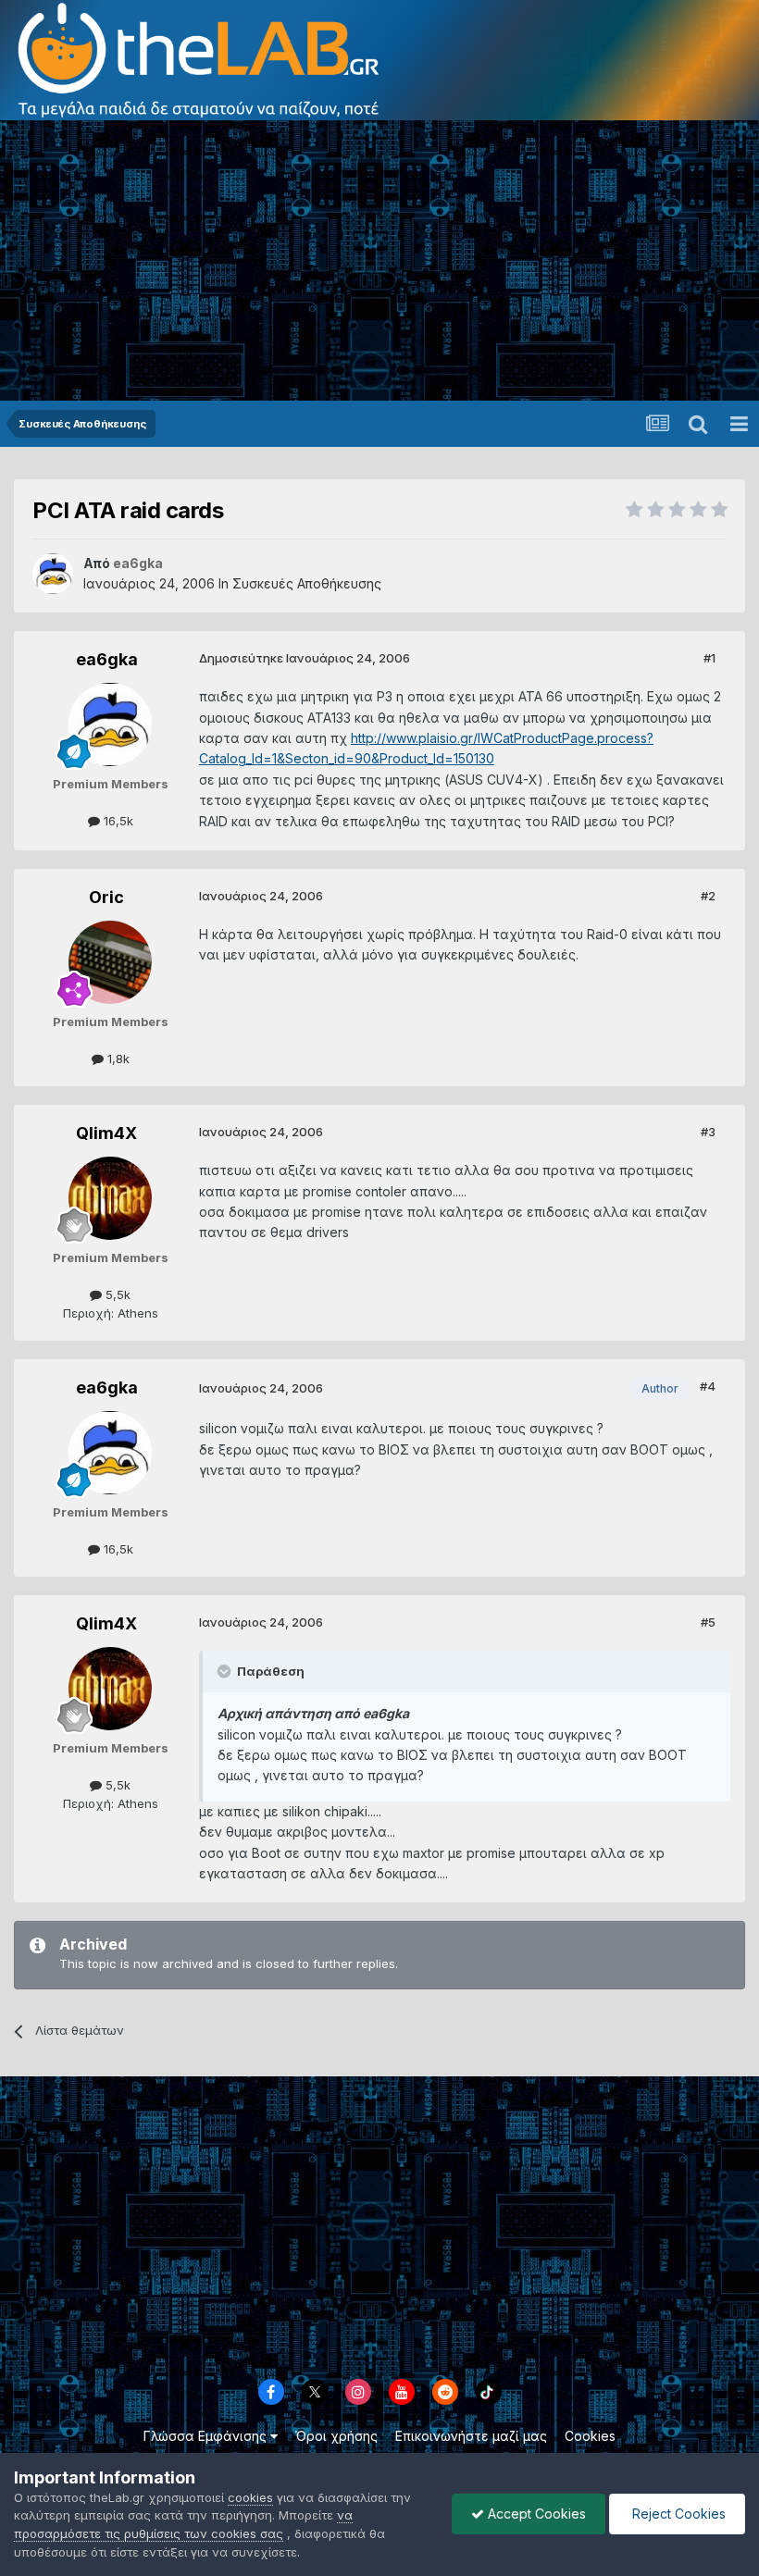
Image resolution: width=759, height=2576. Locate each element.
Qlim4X (106, 1133)
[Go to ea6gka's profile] (53, 574)
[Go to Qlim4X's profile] (110, 1198)
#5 (708, 1622)
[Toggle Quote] (226, 1671)
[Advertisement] (379, 262)
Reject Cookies (677, 2514)
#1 (709, 658)
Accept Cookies (535, 2514)
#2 (708, 896)
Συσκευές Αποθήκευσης (307, 583)
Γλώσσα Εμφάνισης (207, 2436)
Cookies (590, 2436)
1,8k (117, 1059)
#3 (708, 1132)
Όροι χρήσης (336, 2436)
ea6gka (107, 659)
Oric (106, 897)
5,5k (116, 1294)
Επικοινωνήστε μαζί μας (471, 2436)
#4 (708, 1386)
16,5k (117, 821)
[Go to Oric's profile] (110, 962)
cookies (250, 2497)
